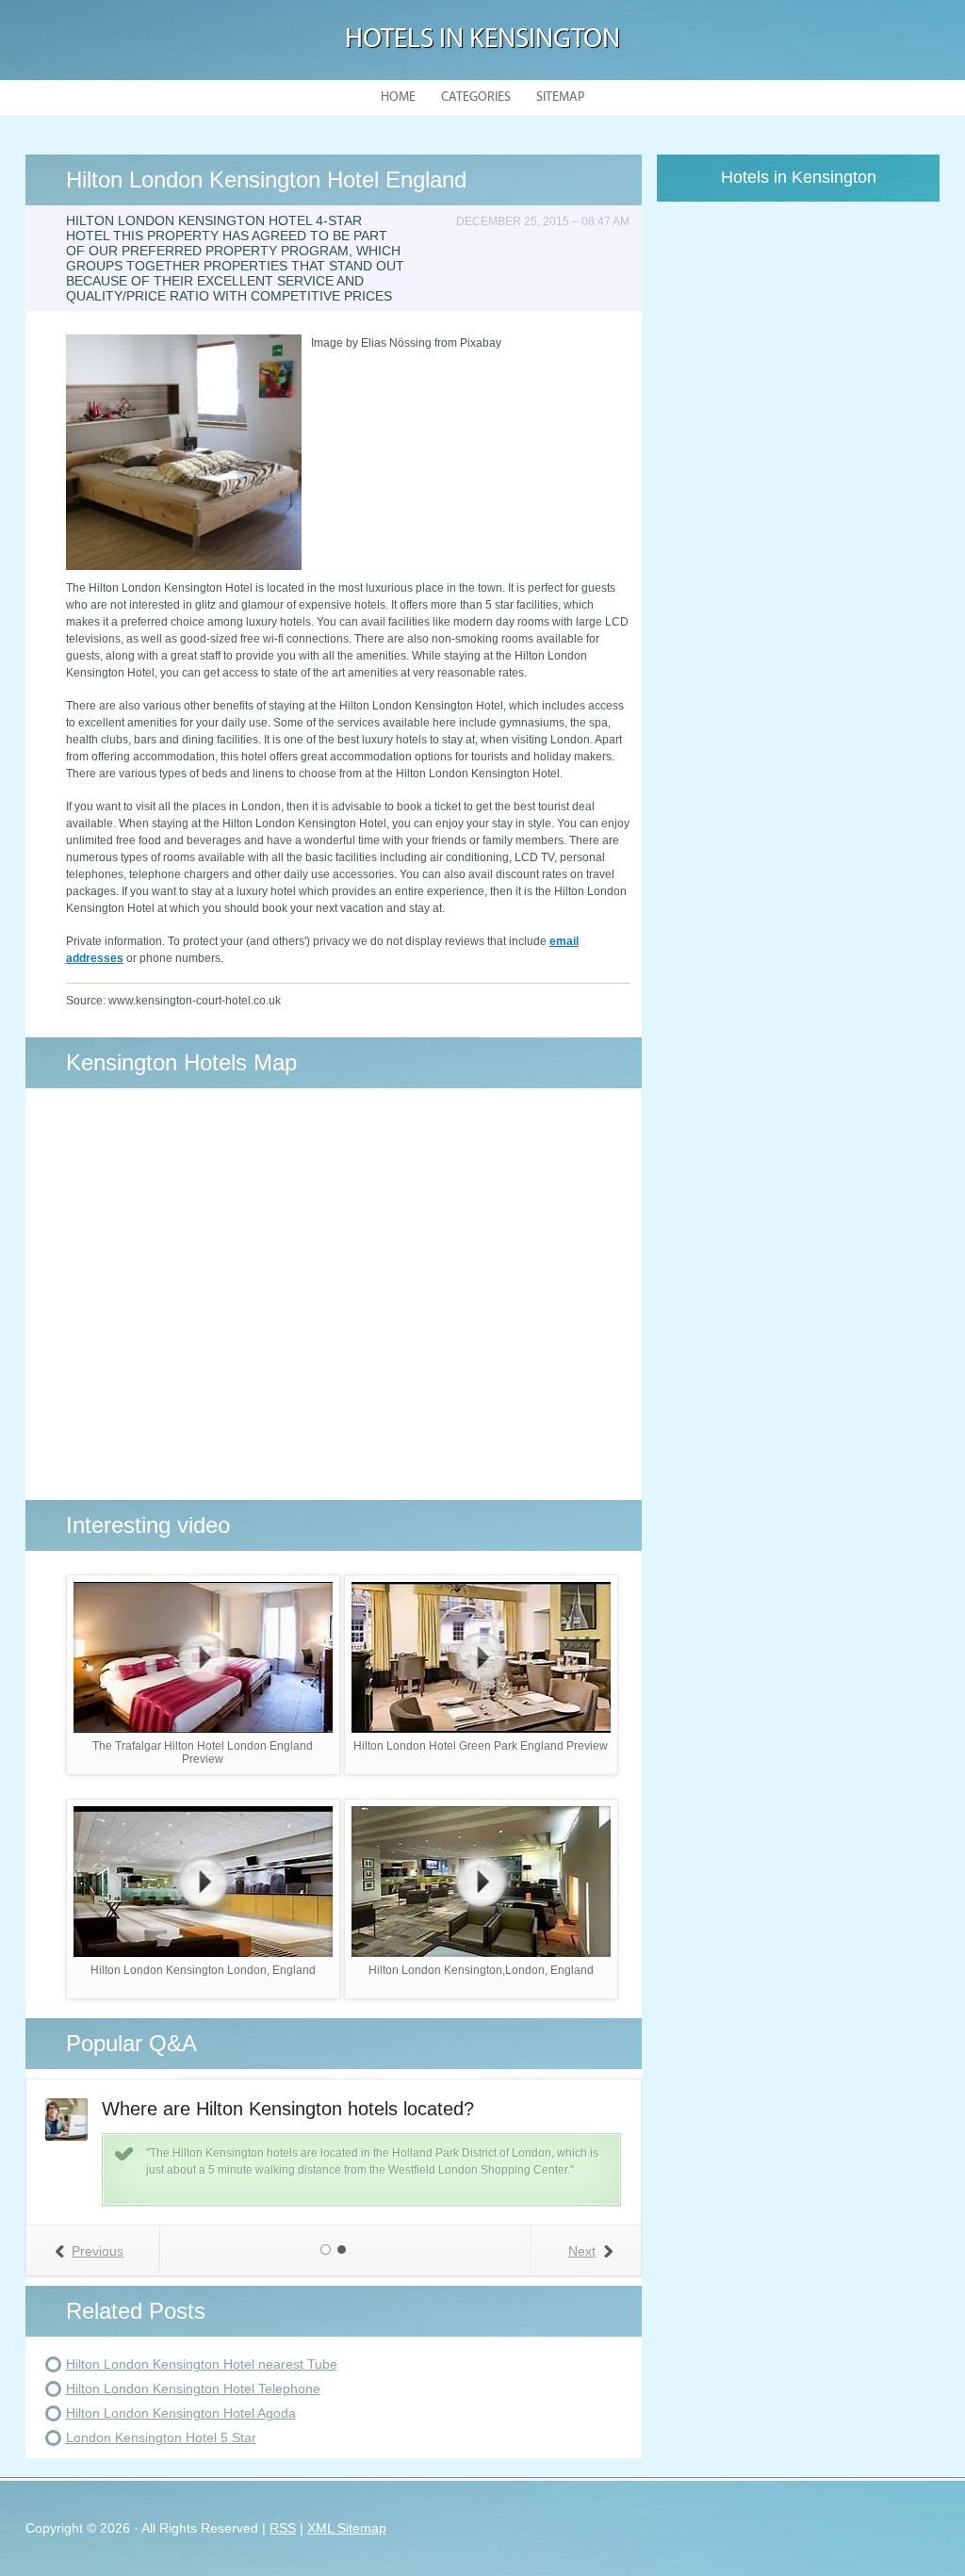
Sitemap (560, 98)
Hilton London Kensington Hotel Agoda (181, 2413)
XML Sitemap (347, 2528)
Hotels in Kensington (482, 40)
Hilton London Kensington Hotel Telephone (193, 2389)
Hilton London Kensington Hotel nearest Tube (202, 2364)
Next (582, 2251)
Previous (98, 2251)
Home (398, 98)
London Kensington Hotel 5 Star (161, 2437)
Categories (476, 98)
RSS (283, 2528)
